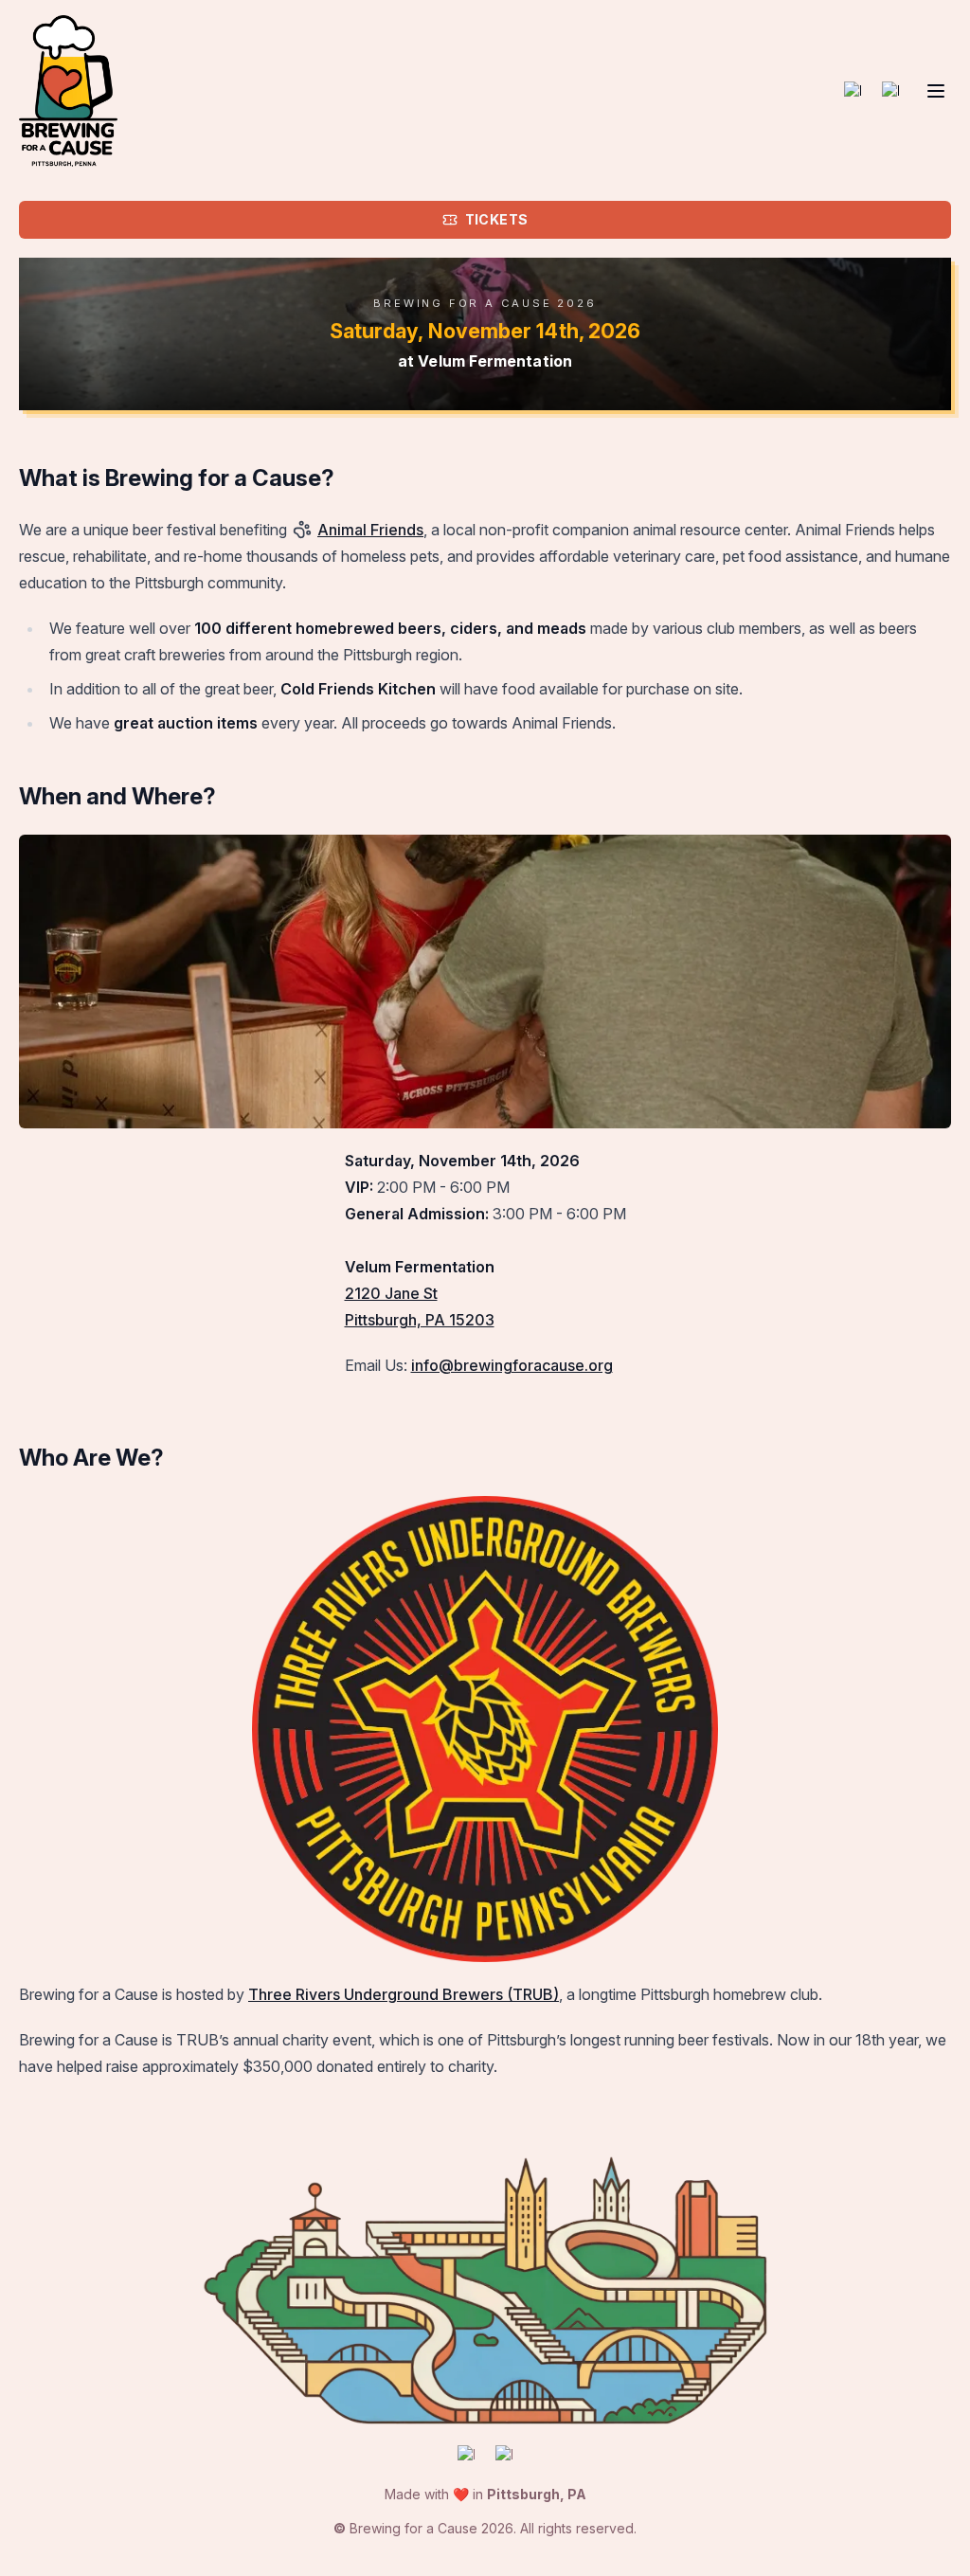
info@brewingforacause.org (512, 1365)
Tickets (496, 219)
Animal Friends (370, 530)
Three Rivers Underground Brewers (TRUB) (404, 1994)
